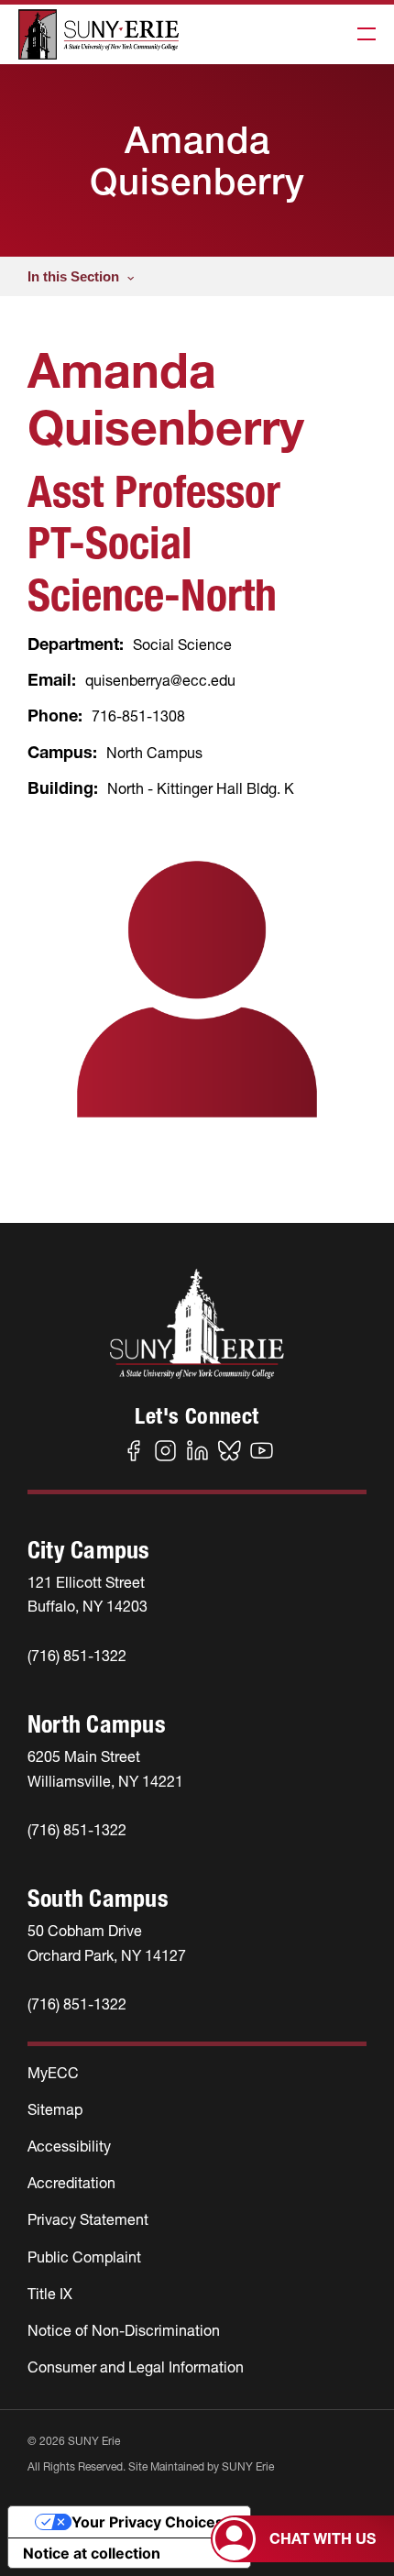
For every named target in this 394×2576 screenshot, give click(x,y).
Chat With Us (323, 2538)
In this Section (73, 276)
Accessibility (69, 2146)
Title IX (50, 2294)
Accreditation (71, 2183)
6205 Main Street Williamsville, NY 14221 (105, 1769)
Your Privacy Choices (148, 2522)
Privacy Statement (88, 2219)
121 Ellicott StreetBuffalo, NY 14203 (88, 1595)
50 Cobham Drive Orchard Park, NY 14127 (107, 1943)
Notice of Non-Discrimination (124, 2330)
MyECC (53, 2073)
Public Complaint (84, 2257)
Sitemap (55, 2109)
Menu (361, 35)
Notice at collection (92, 2553)
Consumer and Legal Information (136, 2367)
